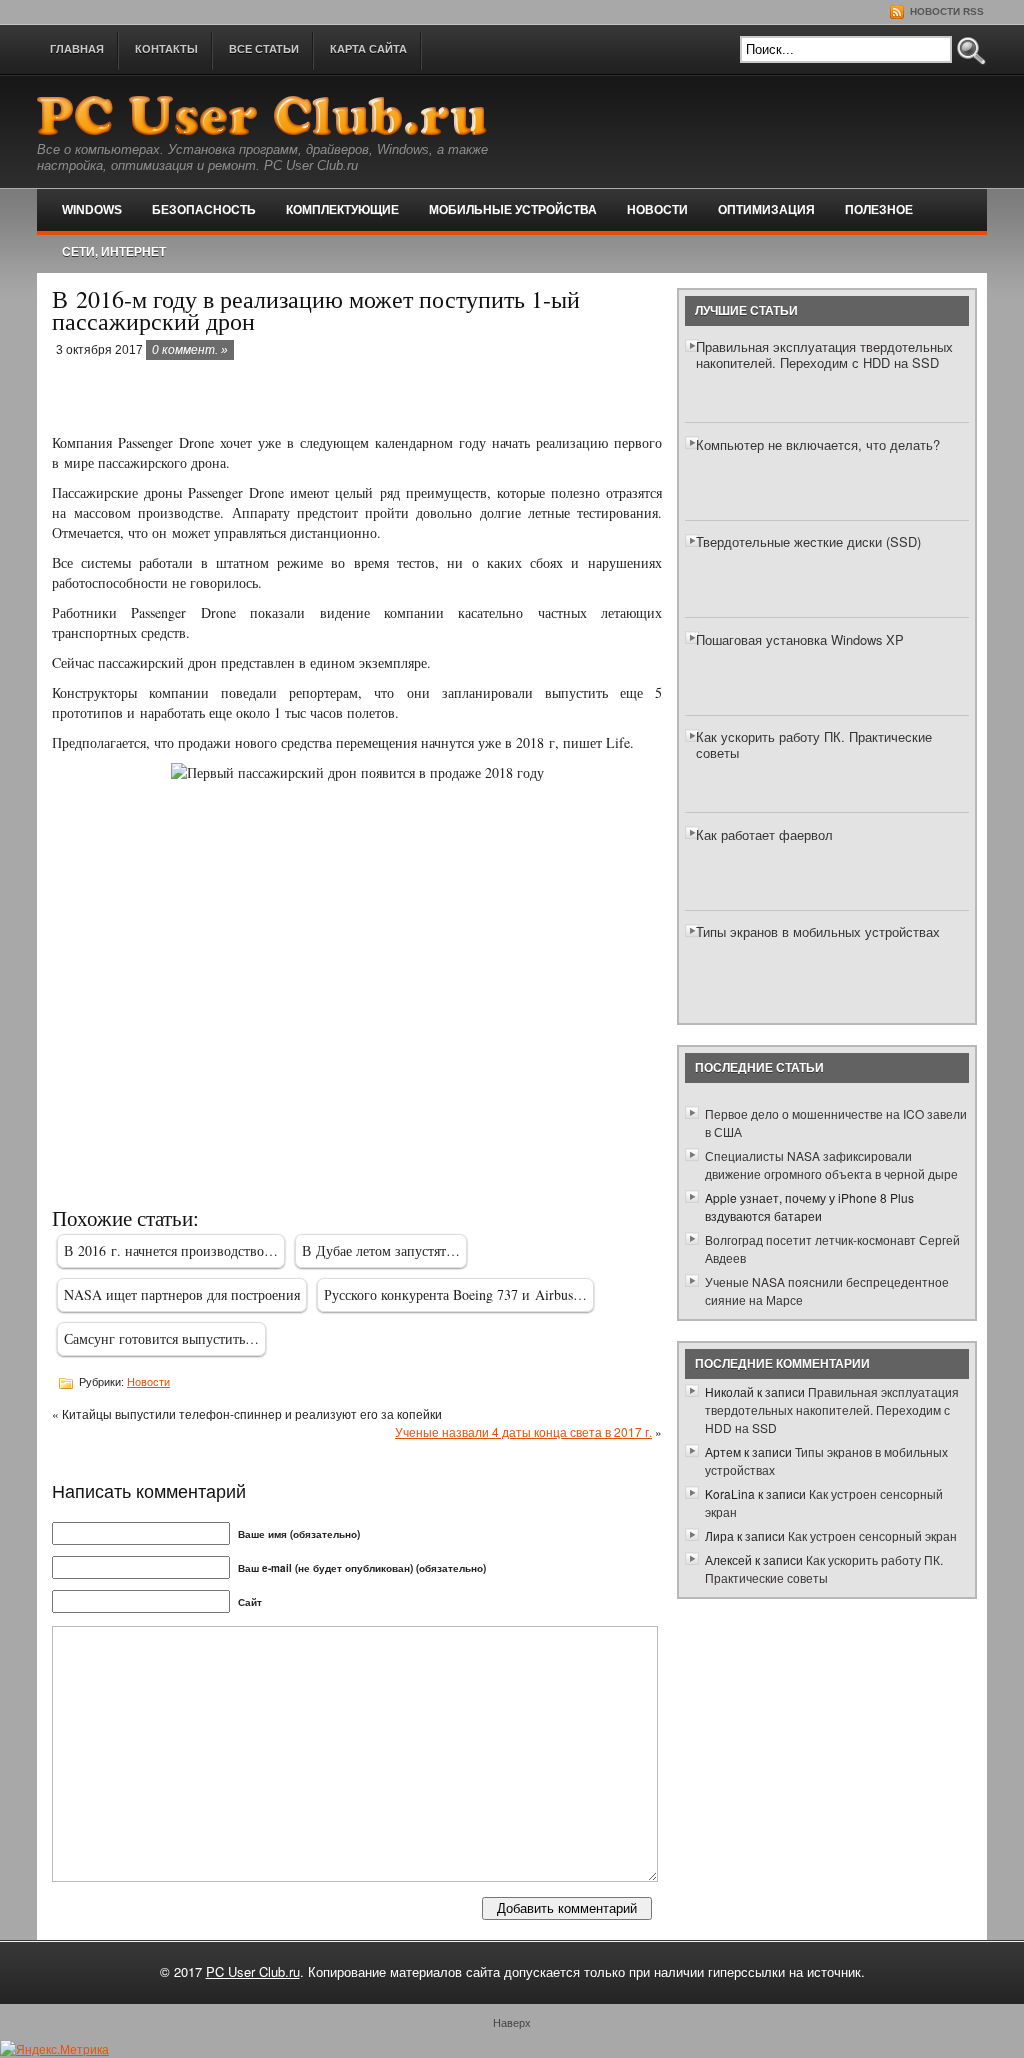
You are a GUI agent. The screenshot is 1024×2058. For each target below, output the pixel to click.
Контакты (166, 49)
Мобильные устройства (513, 210)
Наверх (512, 2022)
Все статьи (264, 49)
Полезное (879, 210)
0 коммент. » (190, 350)
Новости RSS (945, 11)
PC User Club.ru (253, 1971)
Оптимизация (766, 210)
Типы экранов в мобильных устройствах (818, 931)
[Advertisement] (286, 398)
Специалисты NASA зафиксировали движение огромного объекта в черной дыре (831, 1164)
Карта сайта (368, 49)
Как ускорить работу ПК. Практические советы (814, 744)
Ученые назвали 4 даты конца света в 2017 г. (523, 1431)
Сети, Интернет (114, 252)
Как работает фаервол (764, 834)
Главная (77, 49)
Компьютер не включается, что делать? (818, 444)
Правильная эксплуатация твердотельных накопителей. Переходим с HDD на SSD (824, 354)
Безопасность (204, 210)
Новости (657, 210)
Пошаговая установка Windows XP (800, 639)
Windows (92, 210)
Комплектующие (342, 210)
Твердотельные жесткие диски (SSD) (808, 541)
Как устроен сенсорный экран (872, 1535)
